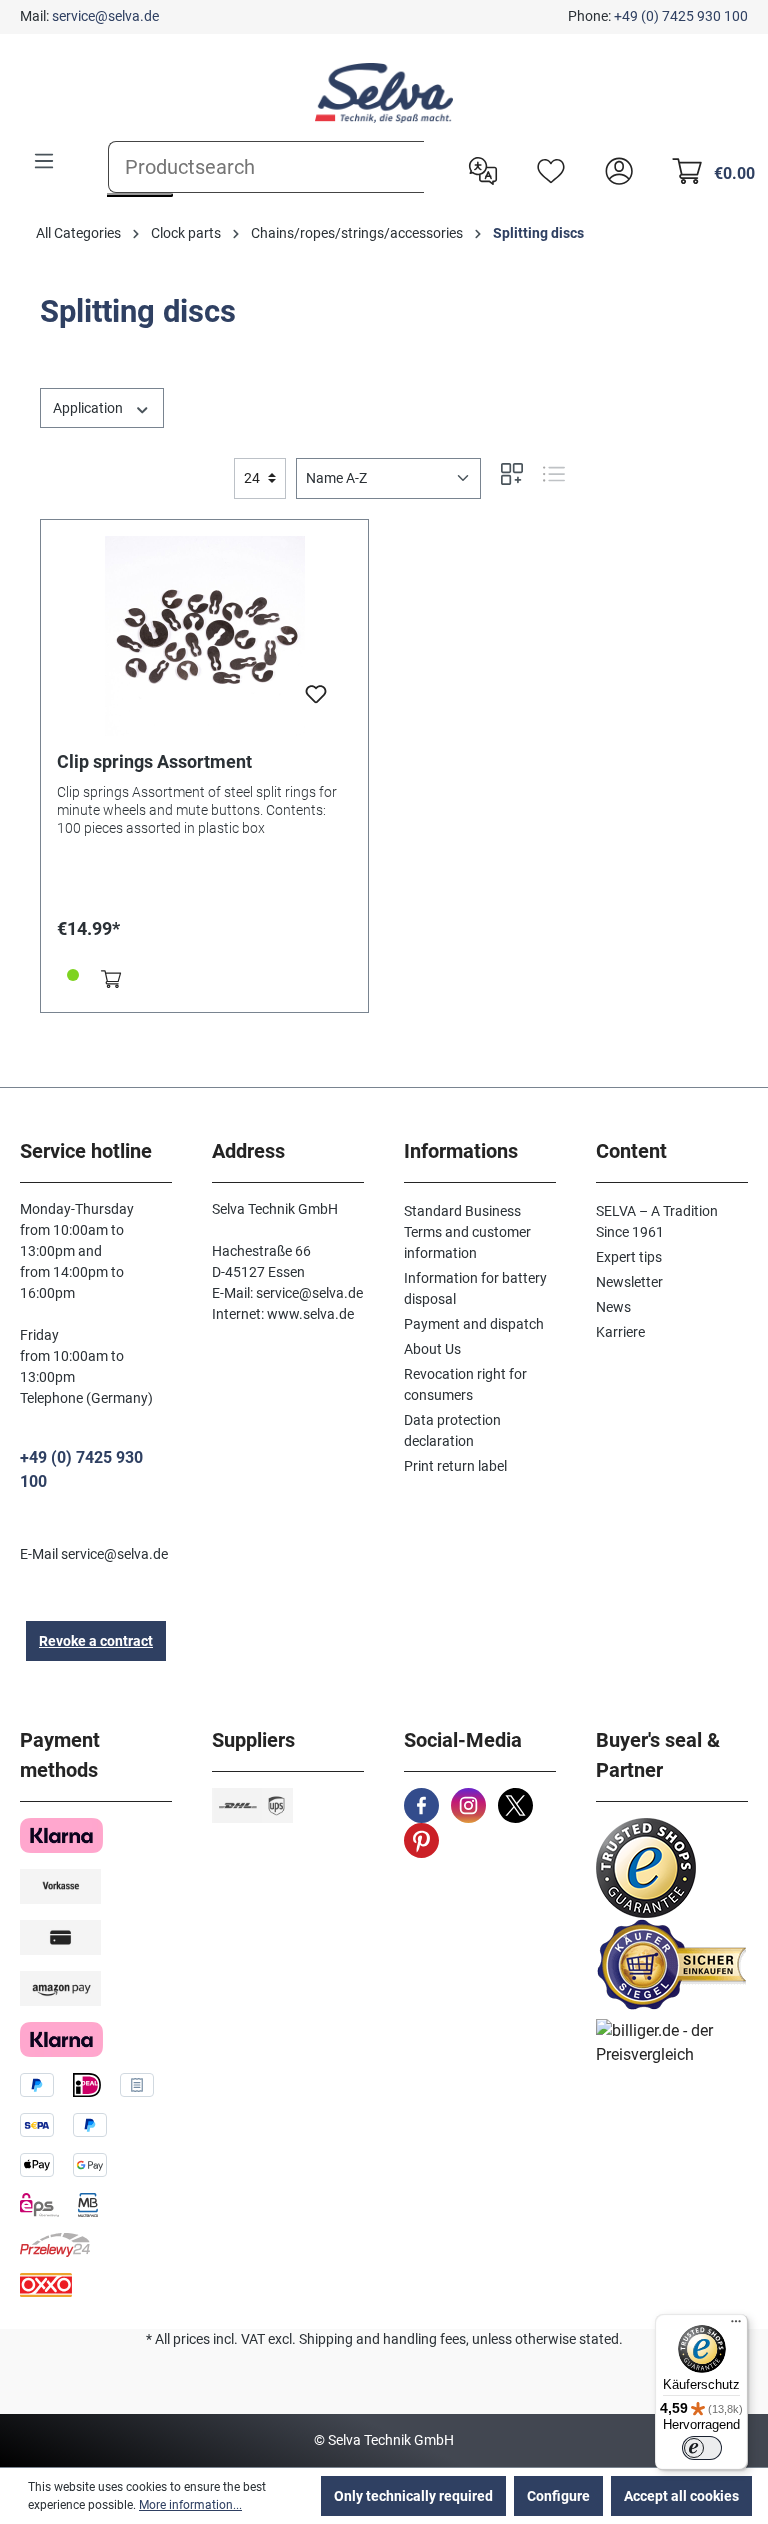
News (613, 1307)
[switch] (702, 2448)
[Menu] (44, 161)
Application (89, 408)
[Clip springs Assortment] (204, 636)
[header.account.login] (614, 169)
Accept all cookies (681, 2496)
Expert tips (629, 1257)
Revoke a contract (96, 1641)
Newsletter (629, 1282)
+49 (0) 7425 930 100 (681, 16)
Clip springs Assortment (154, 761)
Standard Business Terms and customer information (467, 1232)
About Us (432, 1349)
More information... (190, 2505)
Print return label (455, 1466)
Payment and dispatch (474, 1324)
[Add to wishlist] (316, 700)
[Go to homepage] (384, 93)
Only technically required (413, 2496)
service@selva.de (105, 16)
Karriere (620, 1332)
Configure (558, 2496)
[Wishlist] (546, 169)
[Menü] (736, 2326)
